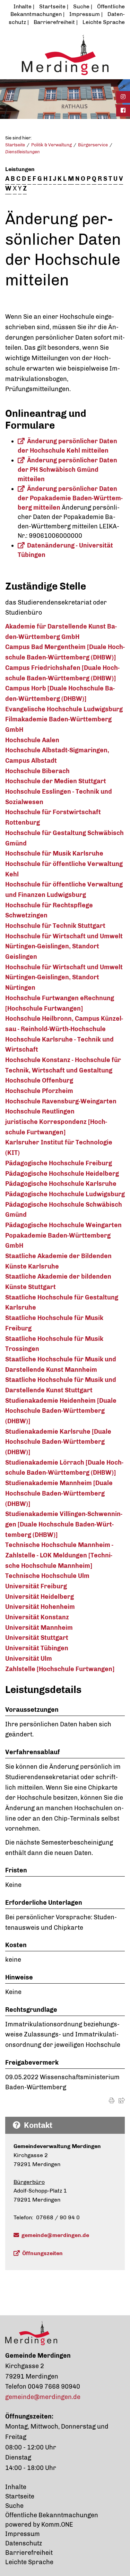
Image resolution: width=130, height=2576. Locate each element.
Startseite (52, 6)
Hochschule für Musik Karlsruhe (54, 853)
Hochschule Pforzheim (39, 1091)
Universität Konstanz (37, 1617)
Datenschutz (24, 2543)
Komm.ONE (57, 2525)
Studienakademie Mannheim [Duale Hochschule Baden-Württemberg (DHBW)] (59, 1493)
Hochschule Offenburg (39, 1080)
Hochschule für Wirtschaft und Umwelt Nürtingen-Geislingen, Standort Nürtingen (64, 977)
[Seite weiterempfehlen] (122, 2101)
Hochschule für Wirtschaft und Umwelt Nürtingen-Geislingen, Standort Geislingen (64, 946)
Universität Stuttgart (37, 1638)
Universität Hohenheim (40, 1607)
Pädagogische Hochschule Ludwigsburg (65, 1194)
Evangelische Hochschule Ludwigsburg (64, 709)
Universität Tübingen (37, 1648)
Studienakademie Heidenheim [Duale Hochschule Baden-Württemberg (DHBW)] (61, 1411)
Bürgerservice (93, 145)
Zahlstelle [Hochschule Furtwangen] (60, 1669)
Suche (81, 6)
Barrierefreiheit (54, 22)
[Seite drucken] (112, 2101)
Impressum (85, 14)
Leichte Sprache (104, 22)
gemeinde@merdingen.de (55, 2235)
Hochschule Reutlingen (40, 1111)
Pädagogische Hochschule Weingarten (63, 1225)
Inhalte (23, 6)
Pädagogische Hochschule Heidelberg (62, 1174)
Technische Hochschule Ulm (47, 1576)
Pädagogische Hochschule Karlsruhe (61, 1184)
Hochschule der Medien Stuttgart (56, 781)
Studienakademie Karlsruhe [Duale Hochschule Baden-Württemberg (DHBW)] (58, 1442)
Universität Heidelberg (40, 1597)
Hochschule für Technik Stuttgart (55, 926)
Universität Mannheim (39, 1628)
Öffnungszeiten (42, 2253)
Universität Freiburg (36, 1586)
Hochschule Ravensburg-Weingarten (61, 1101)
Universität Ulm (29, 1659)
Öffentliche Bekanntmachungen (52, 2515)
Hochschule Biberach (37, 771)
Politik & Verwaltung (51, 145)
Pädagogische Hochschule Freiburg (59, 1163)
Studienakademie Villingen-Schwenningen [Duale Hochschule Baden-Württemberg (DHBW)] (64, 1524)
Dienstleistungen (23, 152)
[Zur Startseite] (65, 55)
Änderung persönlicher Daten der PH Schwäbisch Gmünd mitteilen (67, 470)
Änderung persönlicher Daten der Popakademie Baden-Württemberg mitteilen (70, 498)
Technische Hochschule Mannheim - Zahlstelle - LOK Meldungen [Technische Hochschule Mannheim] (59, 1555)
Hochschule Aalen (32, 740)
